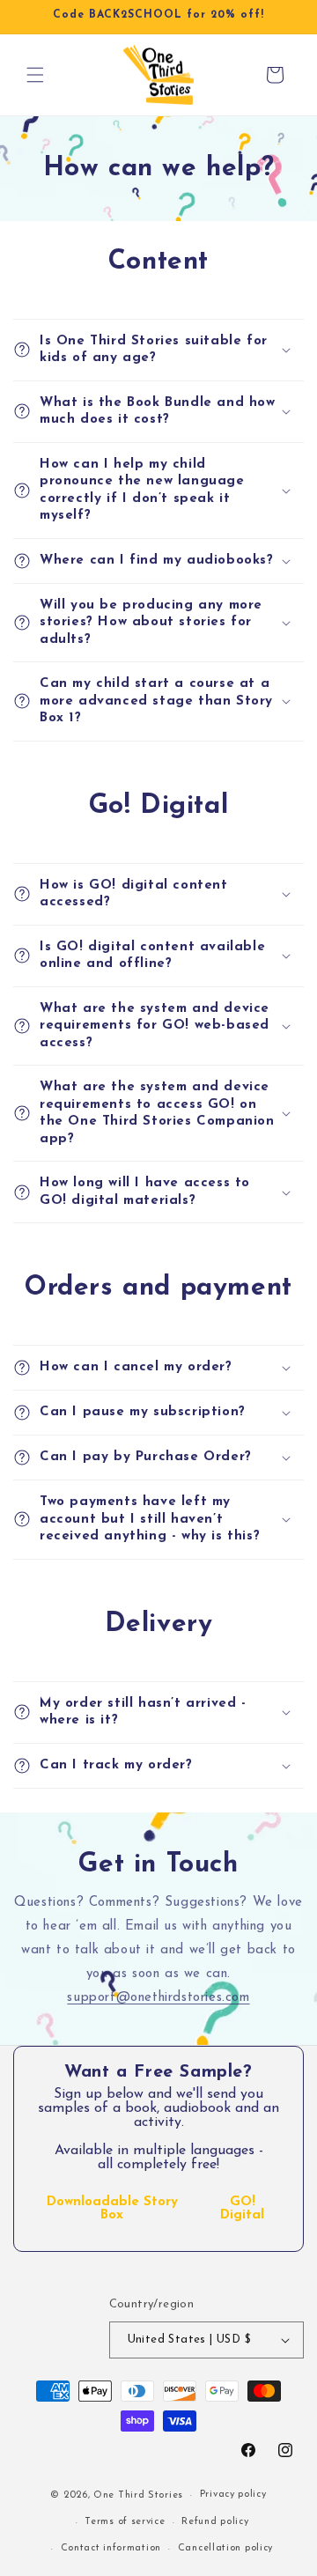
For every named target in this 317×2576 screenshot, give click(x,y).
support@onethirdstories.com (158, 1998)
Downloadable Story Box (112, 2209)
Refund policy (215, 2522)
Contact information (111, 2548)
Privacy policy (233, 2495)
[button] (35, 75)
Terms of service (125, 2522)
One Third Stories (138, 2495)
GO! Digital (242, 2209)
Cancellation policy (225, 2548)
